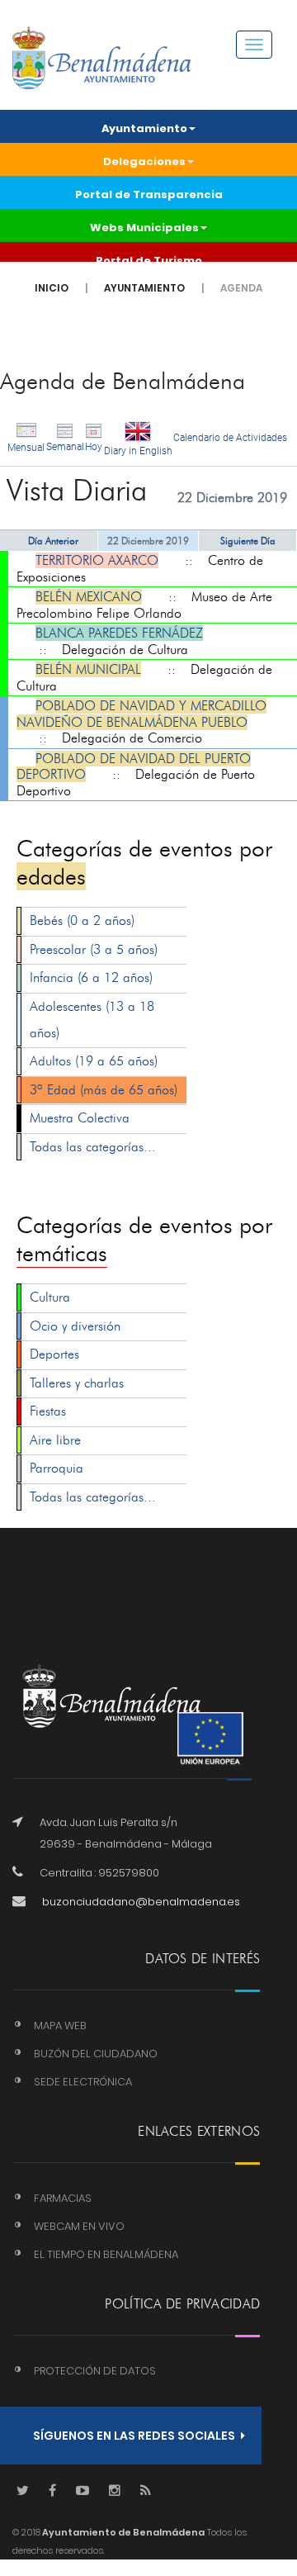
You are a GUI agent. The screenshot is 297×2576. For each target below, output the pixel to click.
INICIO (52, 288)
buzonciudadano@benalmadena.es (141, 1902)
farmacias (63, 2198)
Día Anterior (53, 541)
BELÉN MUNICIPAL (88, 669)
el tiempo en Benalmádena (106, 2254)
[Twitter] (23, 2491)
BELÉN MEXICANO (89, 597)
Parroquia (57, 1468)
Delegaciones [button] (144, 161)
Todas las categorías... (93, 1147)
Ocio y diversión (75, 1326)
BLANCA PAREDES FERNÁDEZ (119, 633)
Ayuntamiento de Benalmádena (123, 2532)
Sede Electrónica (83, 2082)
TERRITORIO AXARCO (97, 560)
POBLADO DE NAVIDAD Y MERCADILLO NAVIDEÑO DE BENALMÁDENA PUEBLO (141, 714)
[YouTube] (82, 2491)
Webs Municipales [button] (144, 228)
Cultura (50, 1297)
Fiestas (48, 1411)
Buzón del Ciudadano (96, 2054)
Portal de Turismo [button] (149, 261)
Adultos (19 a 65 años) (94, 1061)
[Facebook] (52, 2491)
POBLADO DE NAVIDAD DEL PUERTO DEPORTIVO (134, 767)
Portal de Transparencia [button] (149, 195)
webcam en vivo (79, 2226)
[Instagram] (115, 2491)
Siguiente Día (248, 541)
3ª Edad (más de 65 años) (104, 1090)
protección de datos (95, 2371)
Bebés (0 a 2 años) (82, 920)
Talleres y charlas (77, 1383)
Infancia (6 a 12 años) (91, 977)
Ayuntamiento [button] (144, 128)
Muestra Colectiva (80, 1118)
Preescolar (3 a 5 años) (94, 949)
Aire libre (55, 1440)
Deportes (54, 1354)
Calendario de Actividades (230, 438)
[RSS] (146, 2491)
